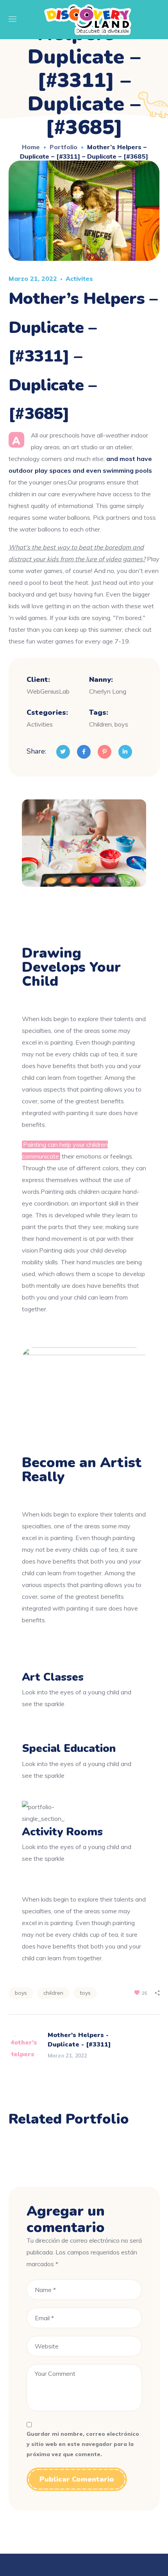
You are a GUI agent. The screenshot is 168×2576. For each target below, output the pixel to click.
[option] (84, 2151)
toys (85, 1993)
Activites (79, 278)
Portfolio (63, 147)
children (53, 1993)
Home (31, 147)
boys (21, 1993)
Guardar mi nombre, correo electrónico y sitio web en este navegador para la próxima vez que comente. (83, 2444)
